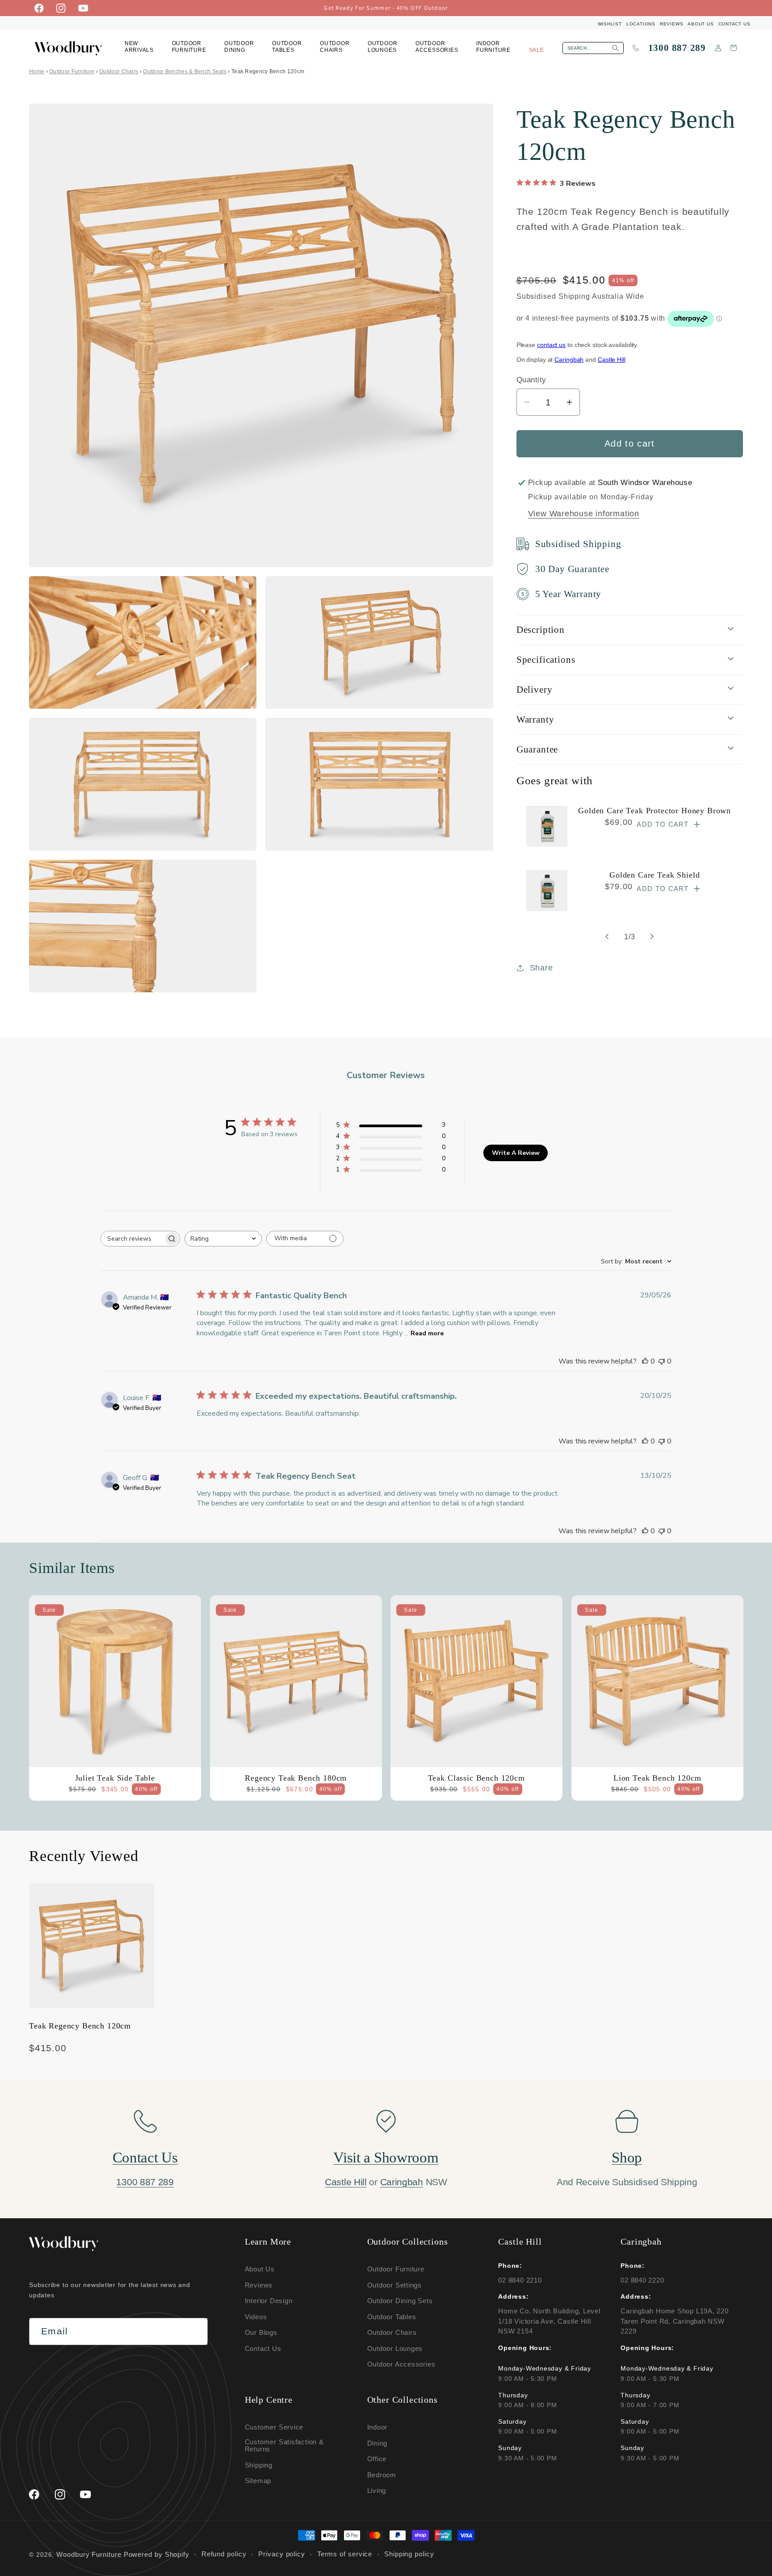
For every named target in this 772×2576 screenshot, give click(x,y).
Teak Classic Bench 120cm (476, 1777)
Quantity (531, 380)
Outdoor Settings (394, 2285)
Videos (256, 2317)
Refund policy (224, 2555)
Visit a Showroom (386, 2158)
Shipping (259, 2465)
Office (377, 2459)
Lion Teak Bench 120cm (657, 1777)
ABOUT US (701, 24)
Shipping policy (409, 2555)
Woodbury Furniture (89, 2554)
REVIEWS (671, 24)
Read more (427, 1333)
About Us (260, 2269)
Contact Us (145, 2158)
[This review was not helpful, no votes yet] (662, 1361)
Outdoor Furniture (72, 71)
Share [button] (541, 968)
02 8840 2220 (642, 2280)
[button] (189, 48)
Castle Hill (612, 360)
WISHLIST (610, 24)
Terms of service (345, 2555)
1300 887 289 (677, 48)
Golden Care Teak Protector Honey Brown (655, 811)
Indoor (378, 2428)
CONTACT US (734, 24)
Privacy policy (282, 2555)
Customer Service (274, 2428)
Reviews (259, 2285)
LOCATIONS (641, 24)
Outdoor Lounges (395, 2348)
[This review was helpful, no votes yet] (645, 1361)
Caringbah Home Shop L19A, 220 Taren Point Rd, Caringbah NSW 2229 (675, 2321)
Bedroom (382, 2475)
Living (377, 2491)
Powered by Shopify (157, 2554)
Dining (378, 2443)
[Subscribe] (195, 2332)
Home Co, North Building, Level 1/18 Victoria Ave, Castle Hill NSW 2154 (549, 2321)
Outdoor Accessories (401, 2364)
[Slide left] (607, 937)
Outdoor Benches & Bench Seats (185, 71)
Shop (627, 2158)
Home (37, 71)
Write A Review (516, 1152)
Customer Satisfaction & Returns (284, 2446)
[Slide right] (652, 937)
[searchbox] (132, 1239)
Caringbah (569, 360)
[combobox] (223, 1239)
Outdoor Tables (392, 2317)
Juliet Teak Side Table (115, 1777)
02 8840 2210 (520, 2280)
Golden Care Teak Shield (655, 874)
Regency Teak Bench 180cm (296, 1777)
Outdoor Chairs (119, 71)
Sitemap (258, 2481)
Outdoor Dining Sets (400, 2301)
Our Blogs (261, 2332)
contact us (551, 344)
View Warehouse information (584, 514)
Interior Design (269, 2301)
